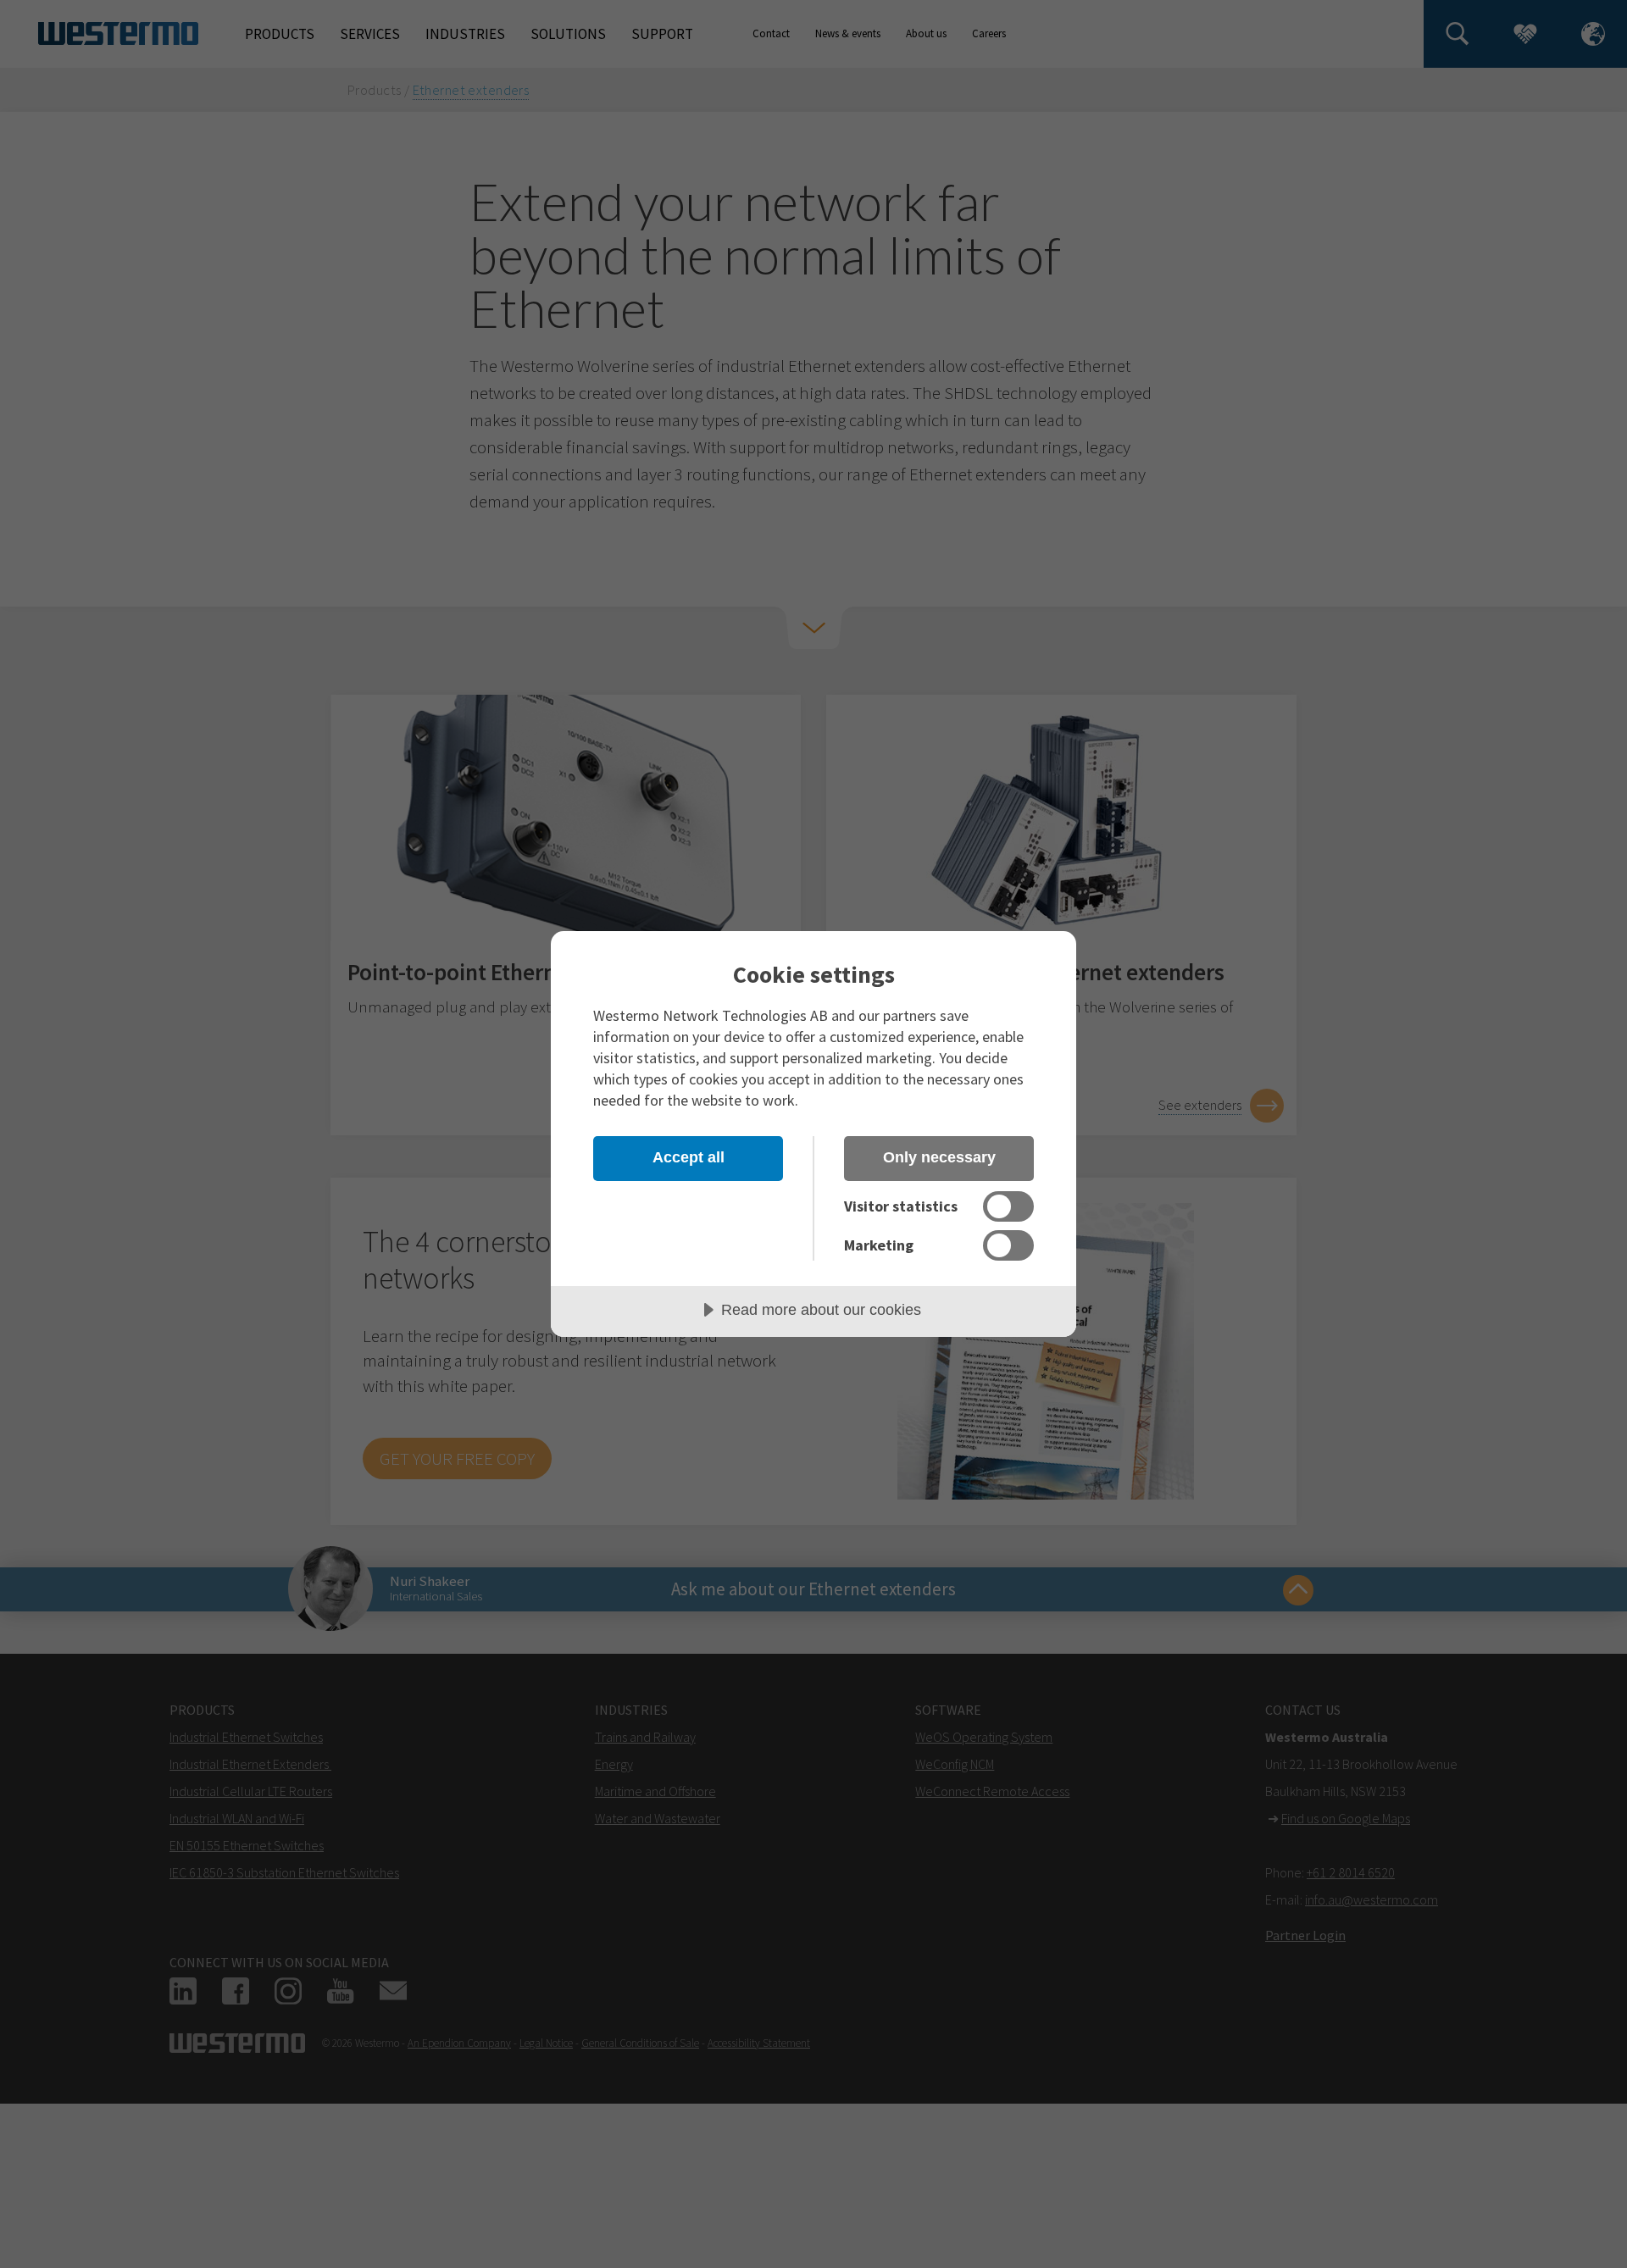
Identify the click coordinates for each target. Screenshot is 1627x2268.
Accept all (689, 1157)
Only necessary (939, 1157)
